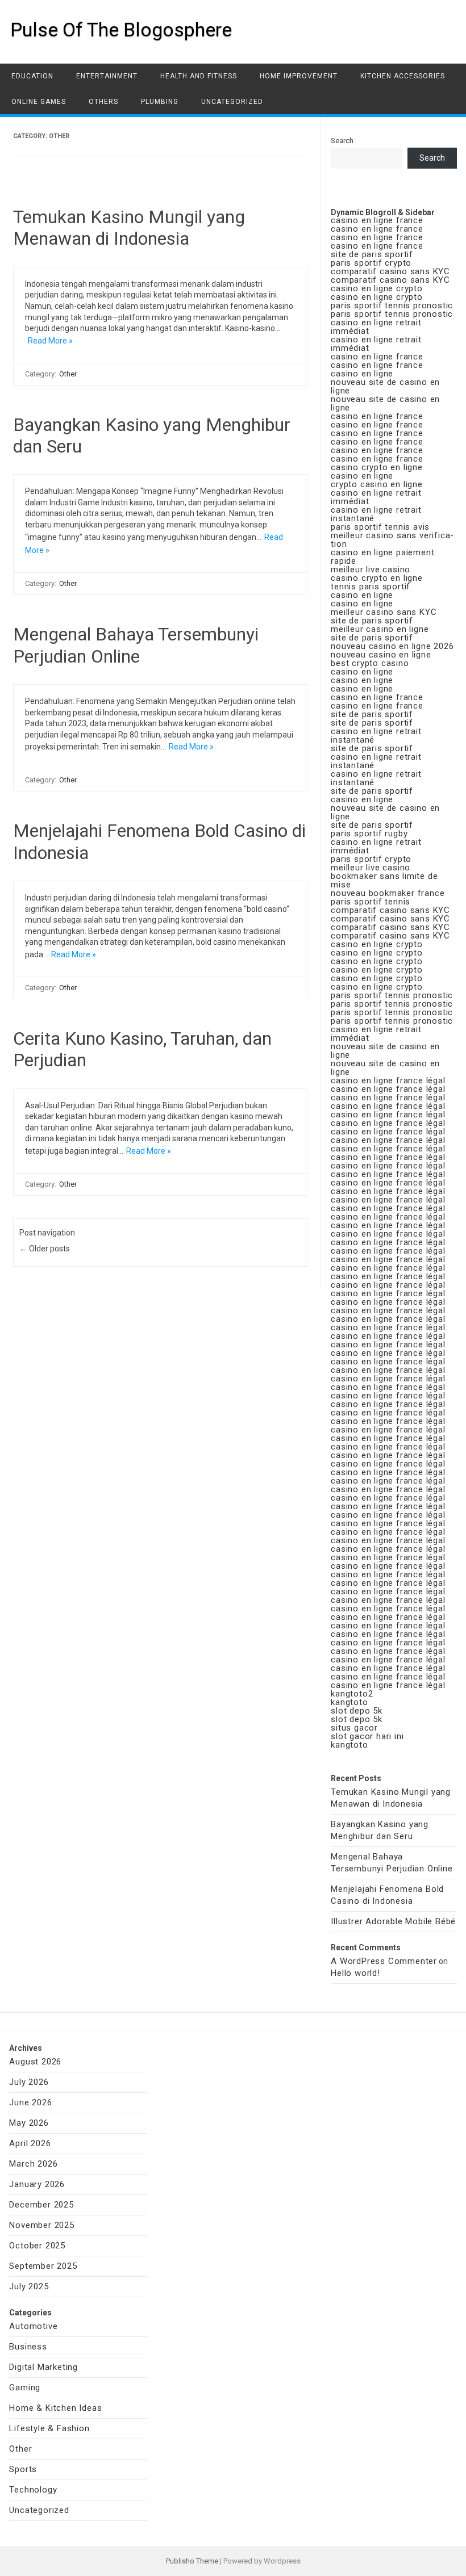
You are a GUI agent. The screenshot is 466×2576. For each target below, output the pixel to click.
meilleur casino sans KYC (384, 612)
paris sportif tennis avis (380, 527)
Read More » (50, 341)
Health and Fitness (199, 76)
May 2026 (29, 2123)
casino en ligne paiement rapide (382, 557)
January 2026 (37, 2184)
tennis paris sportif (371, 587)
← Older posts (45, 1249)
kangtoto (349, 1702)
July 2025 (29, 2286)
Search (342, 141)
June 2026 (30, 2102)
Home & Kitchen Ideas (55, 2408)
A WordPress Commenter (384, 1961)
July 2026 (29, 2082)
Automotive (33, 2326)
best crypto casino (370, 663)
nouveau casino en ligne (381, 655)
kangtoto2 (352, 1694)
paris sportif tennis (371, 902)
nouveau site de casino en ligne (385, 386)
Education (32, 76)
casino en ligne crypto (377, 288)
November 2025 (41, 2225)
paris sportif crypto (371, 263)
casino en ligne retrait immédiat (376, 327)
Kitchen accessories (403, 76)
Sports (23, 2469)
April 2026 (30, 2143)
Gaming (25, 2387)
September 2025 (43, 2266)
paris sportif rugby (369, 833)
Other (68, 374)
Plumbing (160, 102)
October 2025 (37, 2246)
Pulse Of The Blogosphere (121, 30)
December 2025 (41, 2205)
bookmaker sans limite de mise (384, 880)
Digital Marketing (43, 2367)
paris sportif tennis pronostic (392, 305)
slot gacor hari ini (367, 1736)
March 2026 (33, 2164)
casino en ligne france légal (388, 1080)
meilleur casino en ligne (380, 629)
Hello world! (355, 1973)
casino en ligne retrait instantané (376, 514)
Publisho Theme (192, 2561)
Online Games (39, 102)
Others (103, 102)
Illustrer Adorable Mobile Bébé (393, 1921)
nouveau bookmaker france (388, 893)
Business (28, 2347)
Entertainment (107, 76)
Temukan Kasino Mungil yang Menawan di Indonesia (129, 228)
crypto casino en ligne (377, 484)
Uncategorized (232, 102)
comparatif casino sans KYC (390, 271)
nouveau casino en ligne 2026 (392, 646)
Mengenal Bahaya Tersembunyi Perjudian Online (136, 645)
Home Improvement (299, 76)
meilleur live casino (371, 569)
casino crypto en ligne (377, 467)
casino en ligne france (377, 220)
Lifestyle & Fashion (49, 2428)
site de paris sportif (372, 254)
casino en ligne (362, 374)
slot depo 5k (357, 1711)
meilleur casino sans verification (392, 540)
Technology (33, 2490)
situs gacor (354, 1728)
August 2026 (35, 2062)
